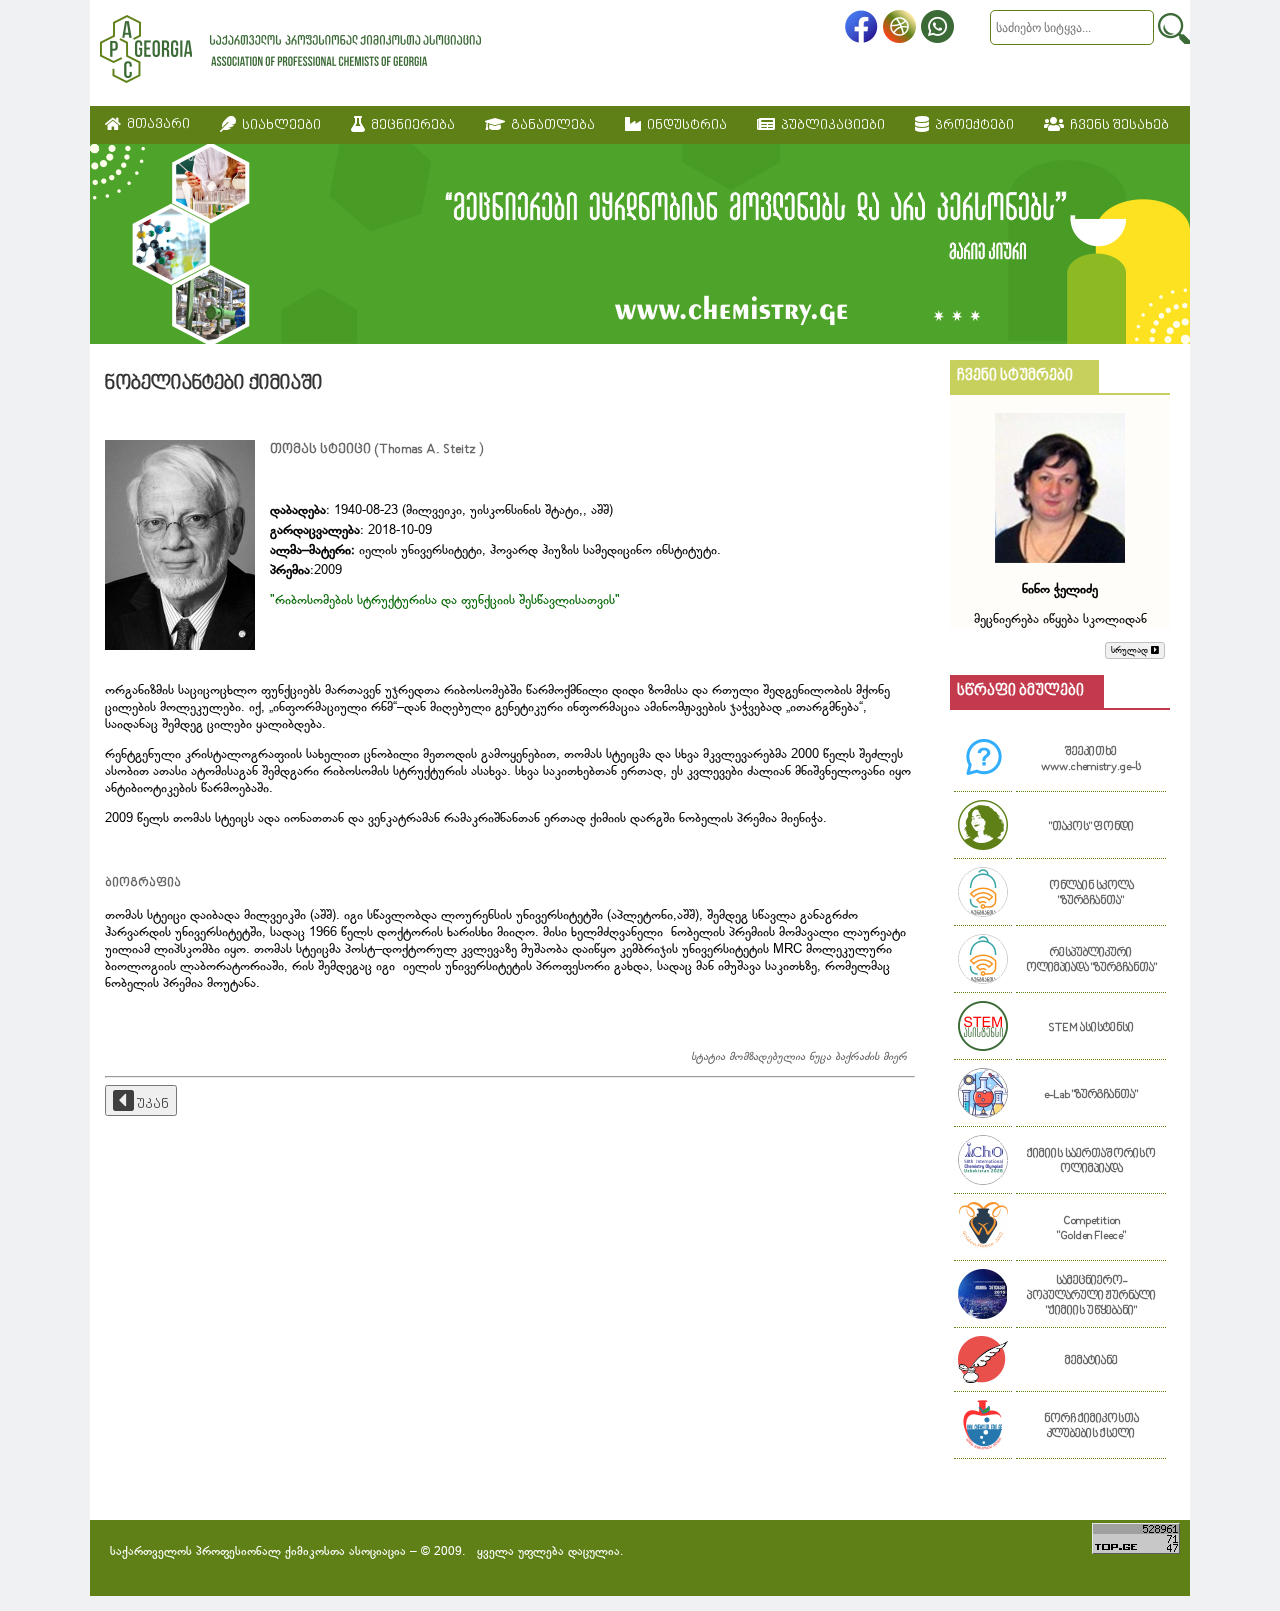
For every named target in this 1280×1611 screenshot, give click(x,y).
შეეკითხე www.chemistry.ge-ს (1091, 760)
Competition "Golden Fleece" (1091, 1229)
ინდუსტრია (684, 125)
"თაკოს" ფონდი (1091, 827)
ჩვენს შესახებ (1116, 125)
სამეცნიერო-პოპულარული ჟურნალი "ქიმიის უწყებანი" (1091, 1296)
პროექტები (971, 125)
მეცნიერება (410, 125)
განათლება (550, 125)
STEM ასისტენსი (1091, 1028)
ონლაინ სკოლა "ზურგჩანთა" (1091, 894)
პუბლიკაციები (830, 125)
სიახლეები (278, 125)
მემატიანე (1091, 1361)
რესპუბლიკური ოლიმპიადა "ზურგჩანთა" (1091, 961)
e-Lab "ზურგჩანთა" (1091, 1095)
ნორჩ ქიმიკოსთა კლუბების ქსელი (1091, 1427)
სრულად (1131, 650)
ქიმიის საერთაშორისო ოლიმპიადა (1091, 1162)
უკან (151, 1104)
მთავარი (155, 124)
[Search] (1174, 28)
